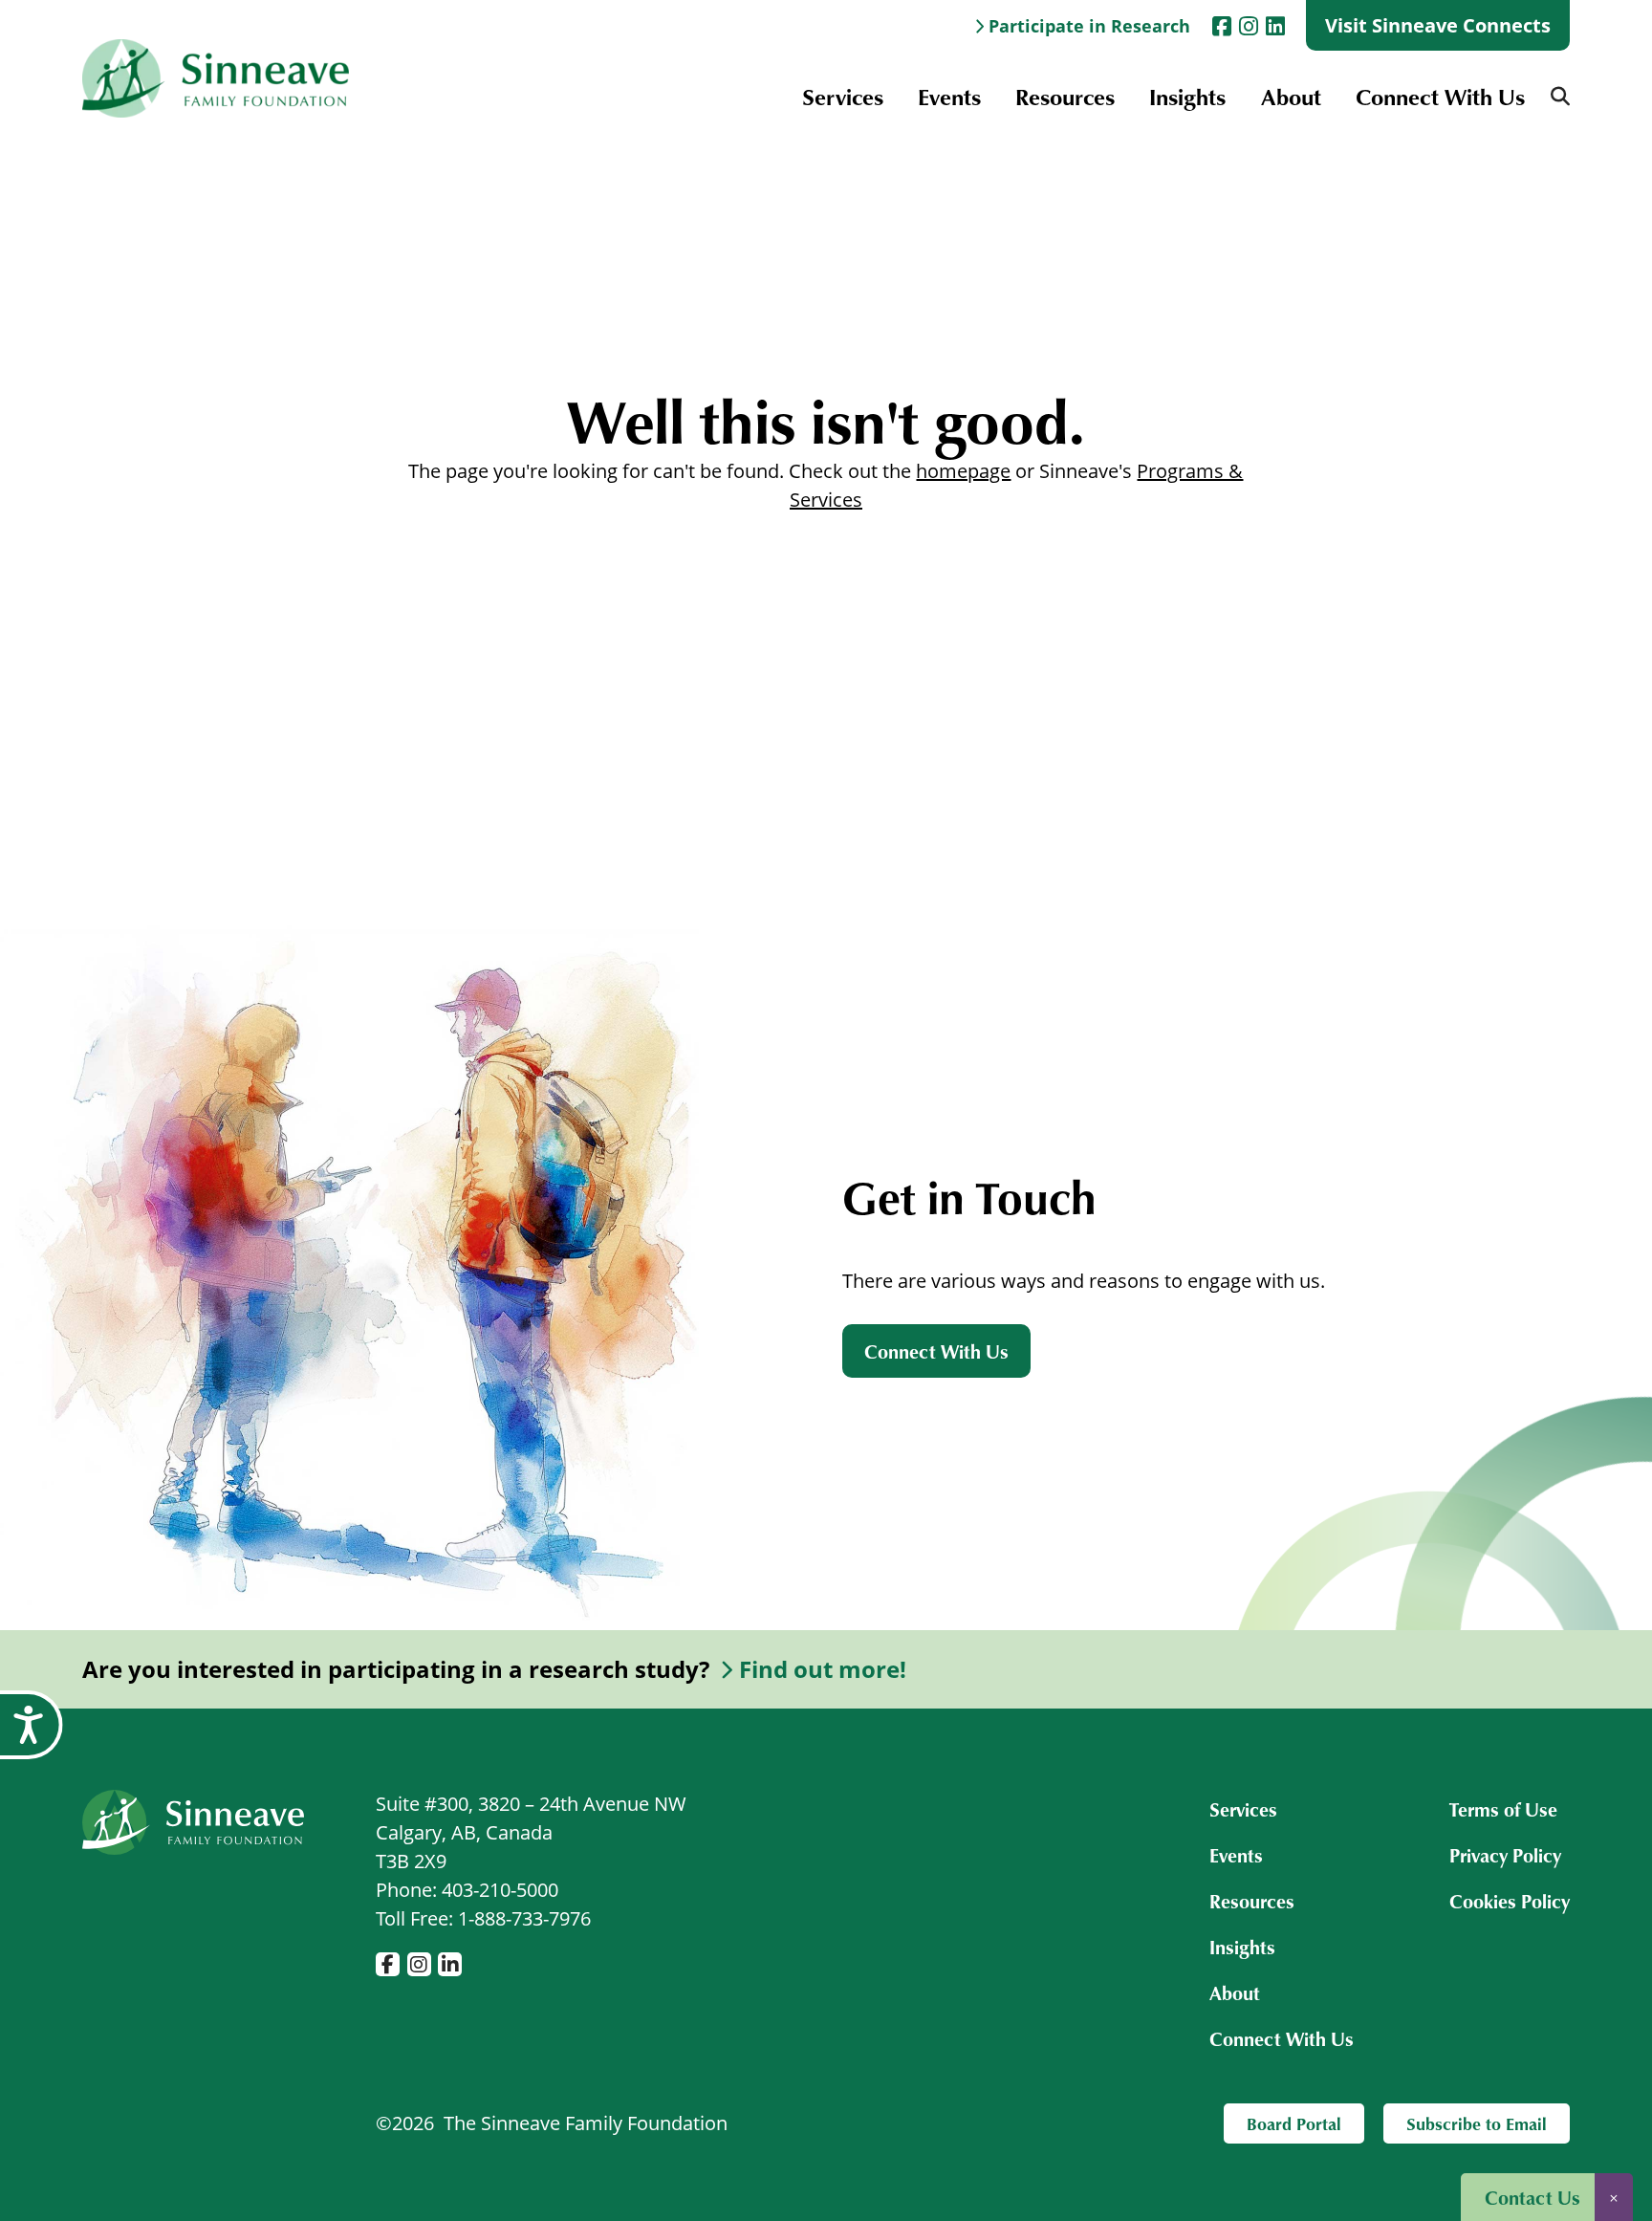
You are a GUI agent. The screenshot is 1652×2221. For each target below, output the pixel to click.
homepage (963, 471)
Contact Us (1532, 2197)
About (1291, 96)
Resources (1065, 96)
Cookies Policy (1510, 1901)
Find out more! (823, 1669)
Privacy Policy (1505, 1855)
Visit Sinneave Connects (1438, 25)
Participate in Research (1089, 26)
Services (843, 96)
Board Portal (1294, 2123)
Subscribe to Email (1477, 2123)
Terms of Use (1503, 1809)
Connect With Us (1440, 96)
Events (949, 96)
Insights (1187, 96)
